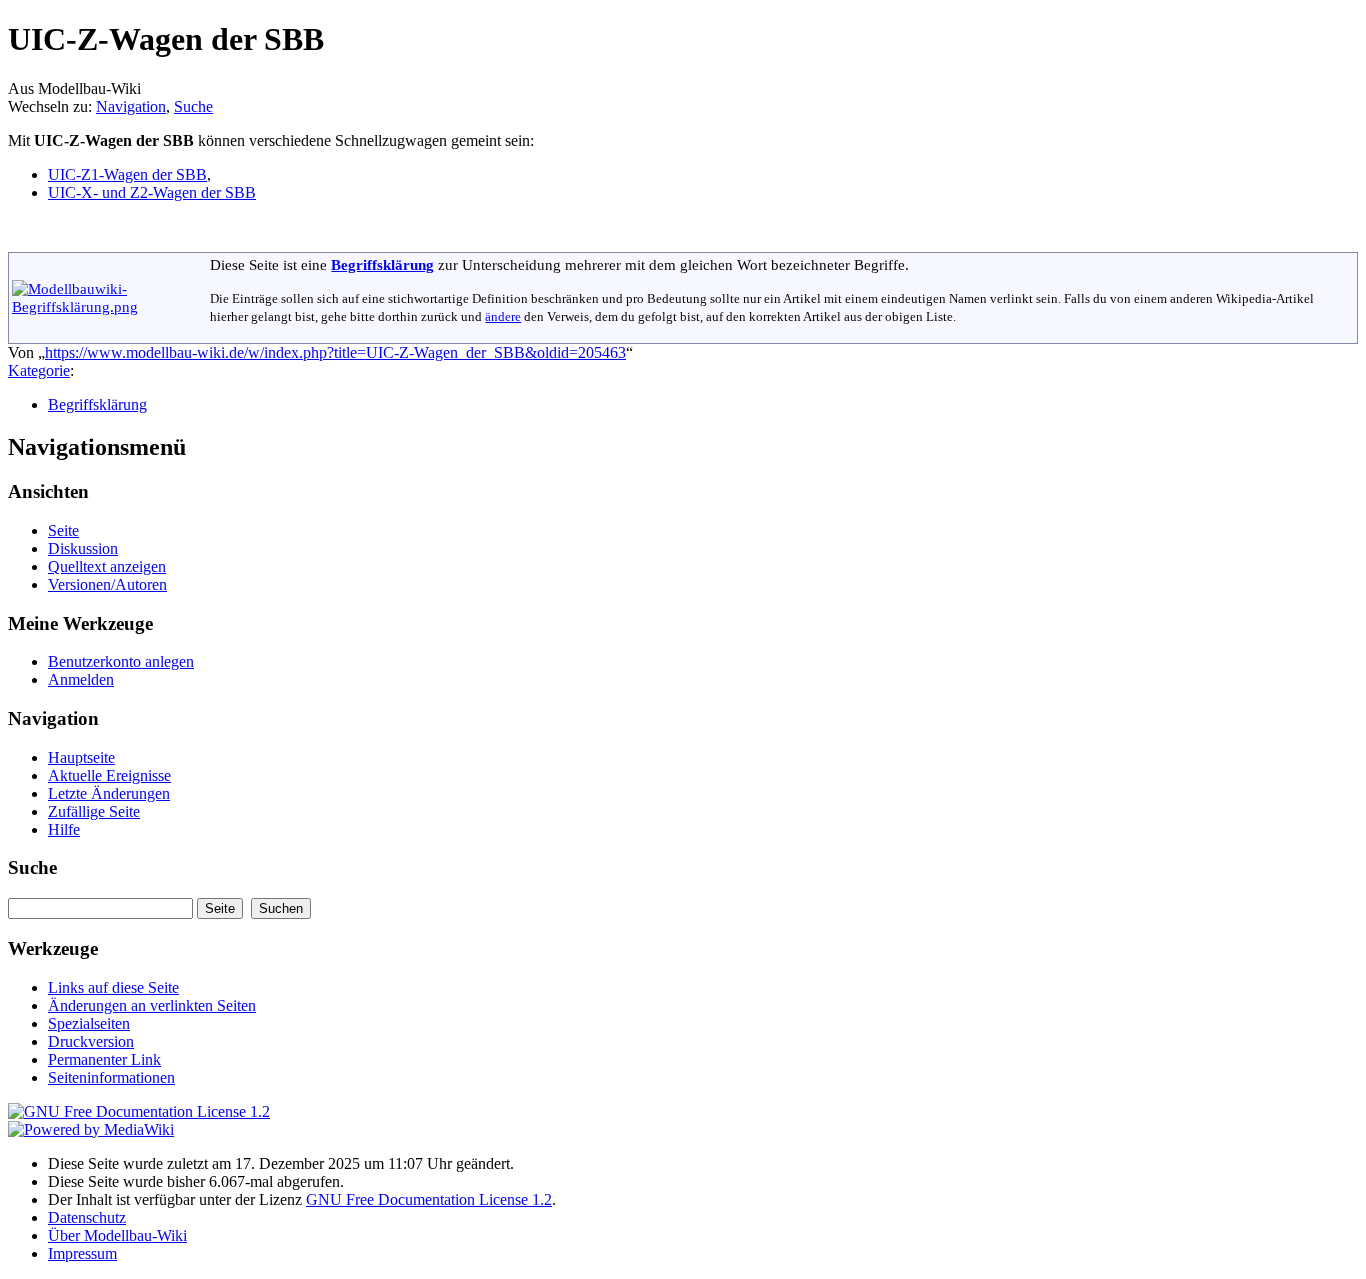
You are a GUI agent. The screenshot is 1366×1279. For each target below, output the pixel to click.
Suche (193, 106)
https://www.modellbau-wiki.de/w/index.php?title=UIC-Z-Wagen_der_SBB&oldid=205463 (335, 352)
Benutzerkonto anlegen (121, 661)
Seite (63, 530)
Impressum (82, 1253)
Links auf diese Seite (113, 987)
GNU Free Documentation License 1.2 (429, 1199)
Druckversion (91, 1041)
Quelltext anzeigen (107, 566)
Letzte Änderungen (109, 793)
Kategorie (39, 370)
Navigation (131, 106)
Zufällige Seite (94, 811)
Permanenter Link (104, 1059)
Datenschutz (87, 1217)
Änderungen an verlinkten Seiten (152, 1005)
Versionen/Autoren (107, 584)
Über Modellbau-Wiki (117, 1235)
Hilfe (64, 829)
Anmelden (81, 679)
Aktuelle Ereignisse (109, 775)
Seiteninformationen (111, 1077)
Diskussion (83, 548)
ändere (503, 317)
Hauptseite (81, 757)
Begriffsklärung (382, 264)
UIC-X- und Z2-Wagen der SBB (152, 192)
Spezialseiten (89, 1023)
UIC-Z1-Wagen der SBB (127, 174)
